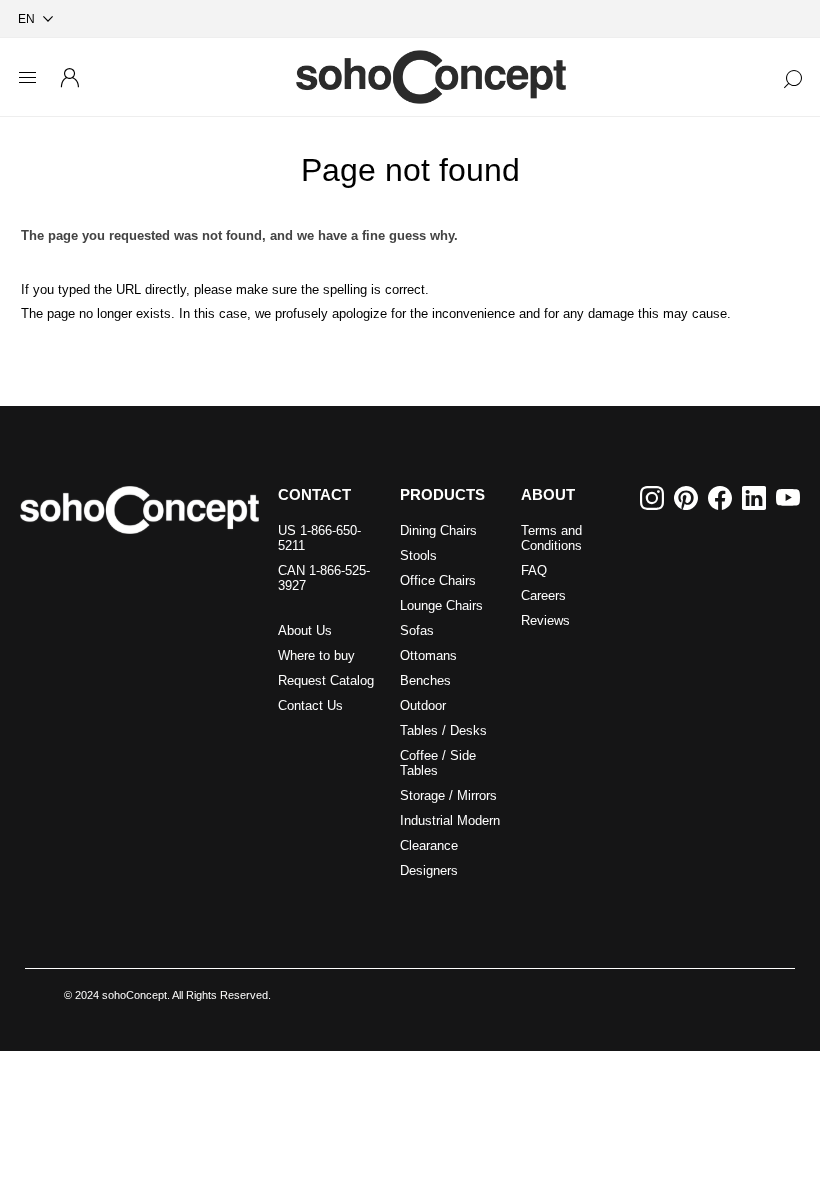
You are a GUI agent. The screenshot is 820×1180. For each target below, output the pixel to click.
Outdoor (423, 705)
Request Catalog (326, 680)
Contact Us (310, 705)
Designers (429, 870)
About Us (305, 630)
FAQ (534, 570)
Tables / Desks (443, 730)
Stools (418, 555)
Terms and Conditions (551, 538)
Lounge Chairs (441, 605)
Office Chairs (438, 580)
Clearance (429, 845)
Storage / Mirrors (448, 795)
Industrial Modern (450, 820)
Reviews (545, 620)
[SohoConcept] (139, 510)
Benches (425, 680)
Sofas (417, 630)
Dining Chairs (438, 530)
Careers (543, 595)
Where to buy (316, 655)
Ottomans (428, 655)
